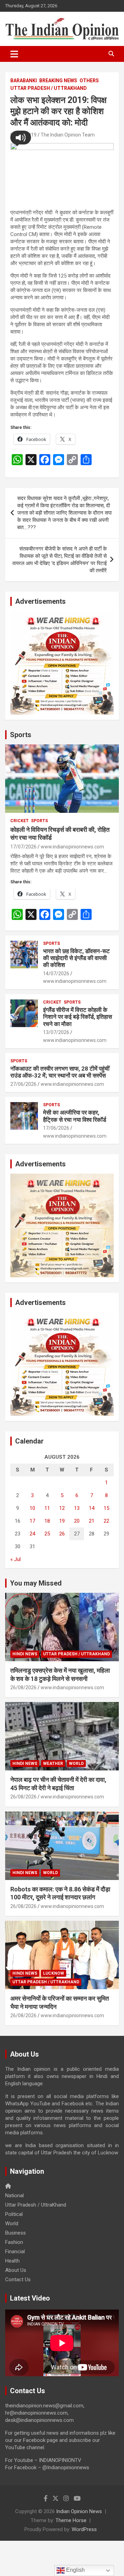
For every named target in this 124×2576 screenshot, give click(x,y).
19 (62, 1521)
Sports (21, 735)
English (75, 2570)
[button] (21, 138)
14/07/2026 (56, 974)
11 (47, 1508)
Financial (15, 2251)
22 (106, 1521)
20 (77, 1521)
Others (89, 81)
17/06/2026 (56, 1128)
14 (92, 1508)
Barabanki (24, 81)
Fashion (14, 2242)
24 (32, 1534)
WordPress (84, 2529)
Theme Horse (71, 2520)
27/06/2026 (23, 1084)
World (76, 1764)
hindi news (25, 1654)
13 (77, 1508)
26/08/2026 (23, 1687)
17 (32, 1521)
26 (62, 1534)
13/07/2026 (56, 1032)
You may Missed (36, 1583)
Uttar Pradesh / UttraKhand (49, 88)
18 (47, 1521)
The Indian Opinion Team (68, 135)
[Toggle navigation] (14, 54)
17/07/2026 (23, 847)
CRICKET (19, 821)
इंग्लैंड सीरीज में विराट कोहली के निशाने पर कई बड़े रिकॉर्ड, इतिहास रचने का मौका (77, 1017)
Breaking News (58, 81)
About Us (16, 2270)
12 (62, 1508)
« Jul (15, 1559)
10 (32, 1508)
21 (92, 1521)
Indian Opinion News (79, 2511)
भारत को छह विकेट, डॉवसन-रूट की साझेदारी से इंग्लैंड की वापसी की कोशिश (76, 958)
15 (106, 1508)
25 (47, 1534)
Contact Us (18, 2279)
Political (14, 2214)
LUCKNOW (54, 1973)
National (14, 2196)
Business (15, 2233)
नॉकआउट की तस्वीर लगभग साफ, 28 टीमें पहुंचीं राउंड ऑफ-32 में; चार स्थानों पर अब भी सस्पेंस (60, 1072)
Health (12, 2261)
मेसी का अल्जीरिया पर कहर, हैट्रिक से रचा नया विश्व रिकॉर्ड (75, 1116)
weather (53, 1764)
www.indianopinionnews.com (72, 847)
